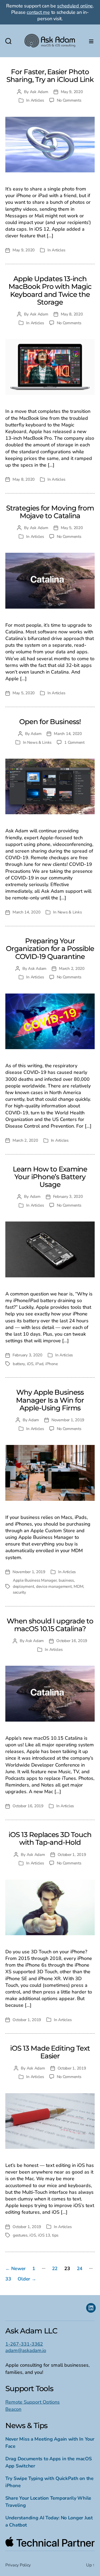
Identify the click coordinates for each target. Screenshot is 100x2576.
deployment (23, 1586)
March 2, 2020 (72, 969)
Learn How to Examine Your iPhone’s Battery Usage (50, 1177)
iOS (30, 1364)
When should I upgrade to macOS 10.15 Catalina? (50, 1625)
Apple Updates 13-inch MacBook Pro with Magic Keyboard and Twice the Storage (50, 290)
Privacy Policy (18, 2565)
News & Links (39, 742)
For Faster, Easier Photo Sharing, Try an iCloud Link (50, 76)
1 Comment (74, 742)
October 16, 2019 (72, 1641)
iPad (39, 1364)
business (66, 1580)
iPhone (51, 1364)
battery (19, 1364)
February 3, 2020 (68, 1196)
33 (8, 2279)
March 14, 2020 (68, 734)
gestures (20, 2235)
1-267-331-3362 (24, 2344)
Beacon (13, 2409)
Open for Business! (50, 722)
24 (80, 2268)
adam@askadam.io (26, 2350)
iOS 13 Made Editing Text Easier (50, 2052)
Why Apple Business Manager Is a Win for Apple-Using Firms (50, 1400)
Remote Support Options (33, 2402)
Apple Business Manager (35, 1580)
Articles (37, 100)
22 (55, 2268)
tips (55, 2235)
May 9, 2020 (72, 92)
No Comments (69, 100)
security (19, 1592)
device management (54, 1586)
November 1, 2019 (68, 1420)
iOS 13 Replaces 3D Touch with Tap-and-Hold (50, 1838)
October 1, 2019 (72, 1855)
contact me (38, 12)
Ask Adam (39, 92)
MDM (78, 1586)
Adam (36, 734)
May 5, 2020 (72, 528)
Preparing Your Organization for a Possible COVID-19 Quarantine (50, 949)
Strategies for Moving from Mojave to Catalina (50, 512)
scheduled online (75, 6)
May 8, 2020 (72, 314)
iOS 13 (44, 2235)
